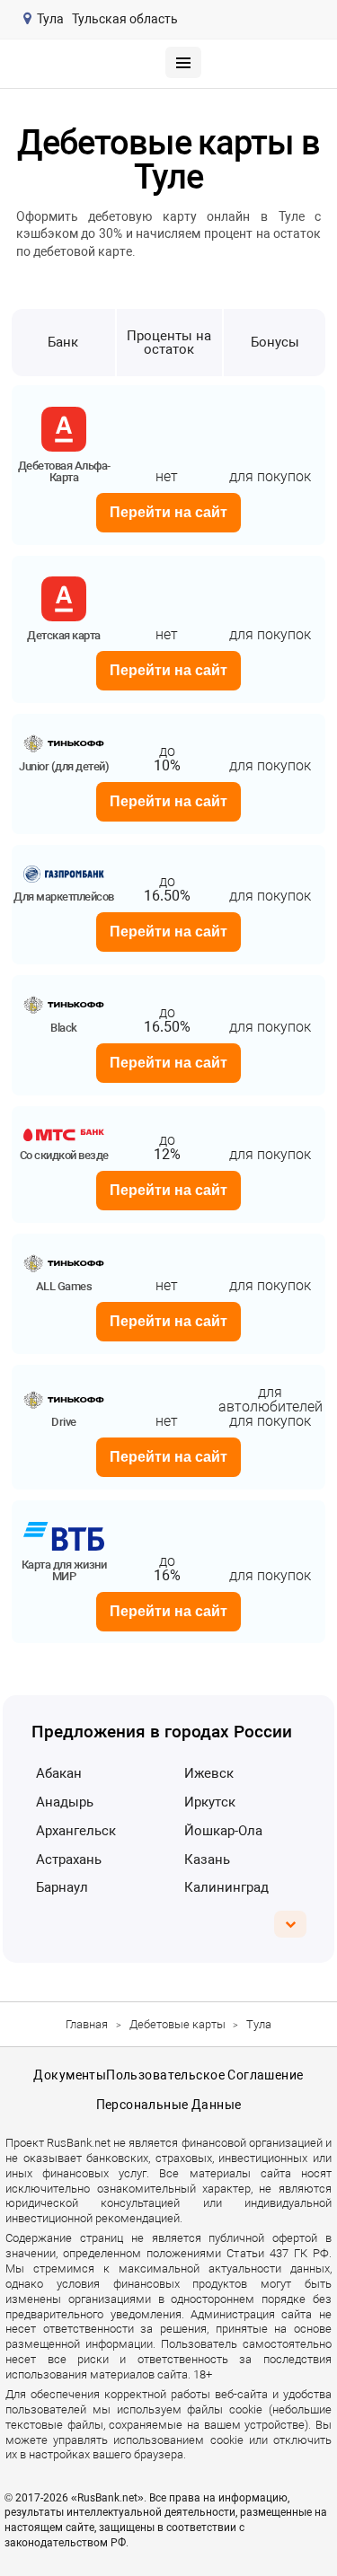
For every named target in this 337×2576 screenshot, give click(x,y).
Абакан (59, 1773)
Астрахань (69, 1859)
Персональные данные (169, 2105)
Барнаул (62, 1887)
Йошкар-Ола (223, 1831)
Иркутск (210, 1802)
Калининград (226, 1887)
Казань (207, 1859)
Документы (70, 2075)
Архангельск (76, 1831)
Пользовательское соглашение (204, 2075)
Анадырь (65, 1802)
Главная (87, 2024)
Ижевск (209, 1773)
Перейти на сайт (168, 512)
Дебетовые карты (177, 2024)
